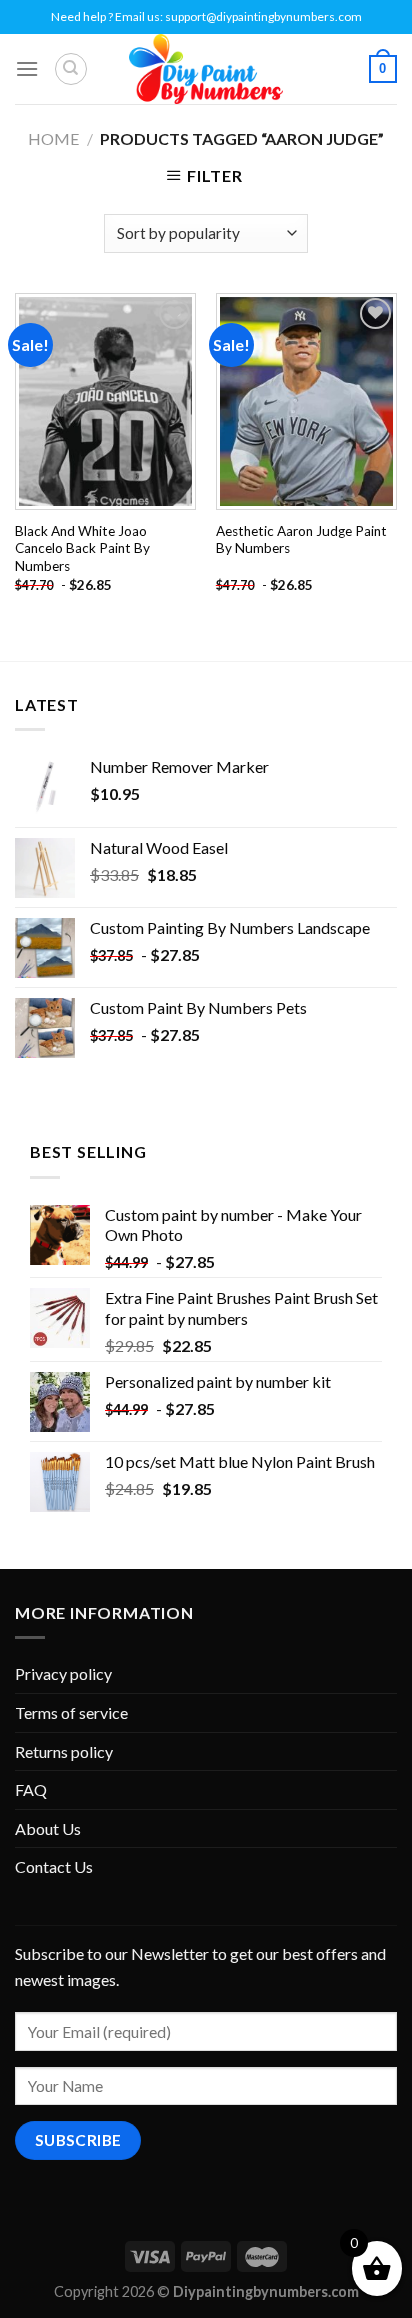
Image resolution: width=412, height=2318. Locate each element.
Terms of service (71, 1712)
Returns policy (64, 1751)
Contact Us (54, 1866)
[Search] (71, 69)
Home (53, 138)
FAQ (31, 1789)
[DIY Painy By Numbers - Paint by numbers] (206, 69)
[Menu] (27, 68)
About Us (48, 1828)
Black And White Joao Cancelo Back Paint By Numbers (82, 548)
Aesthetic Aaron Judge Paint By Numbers (301, 540)
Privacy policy (63, 1673)
